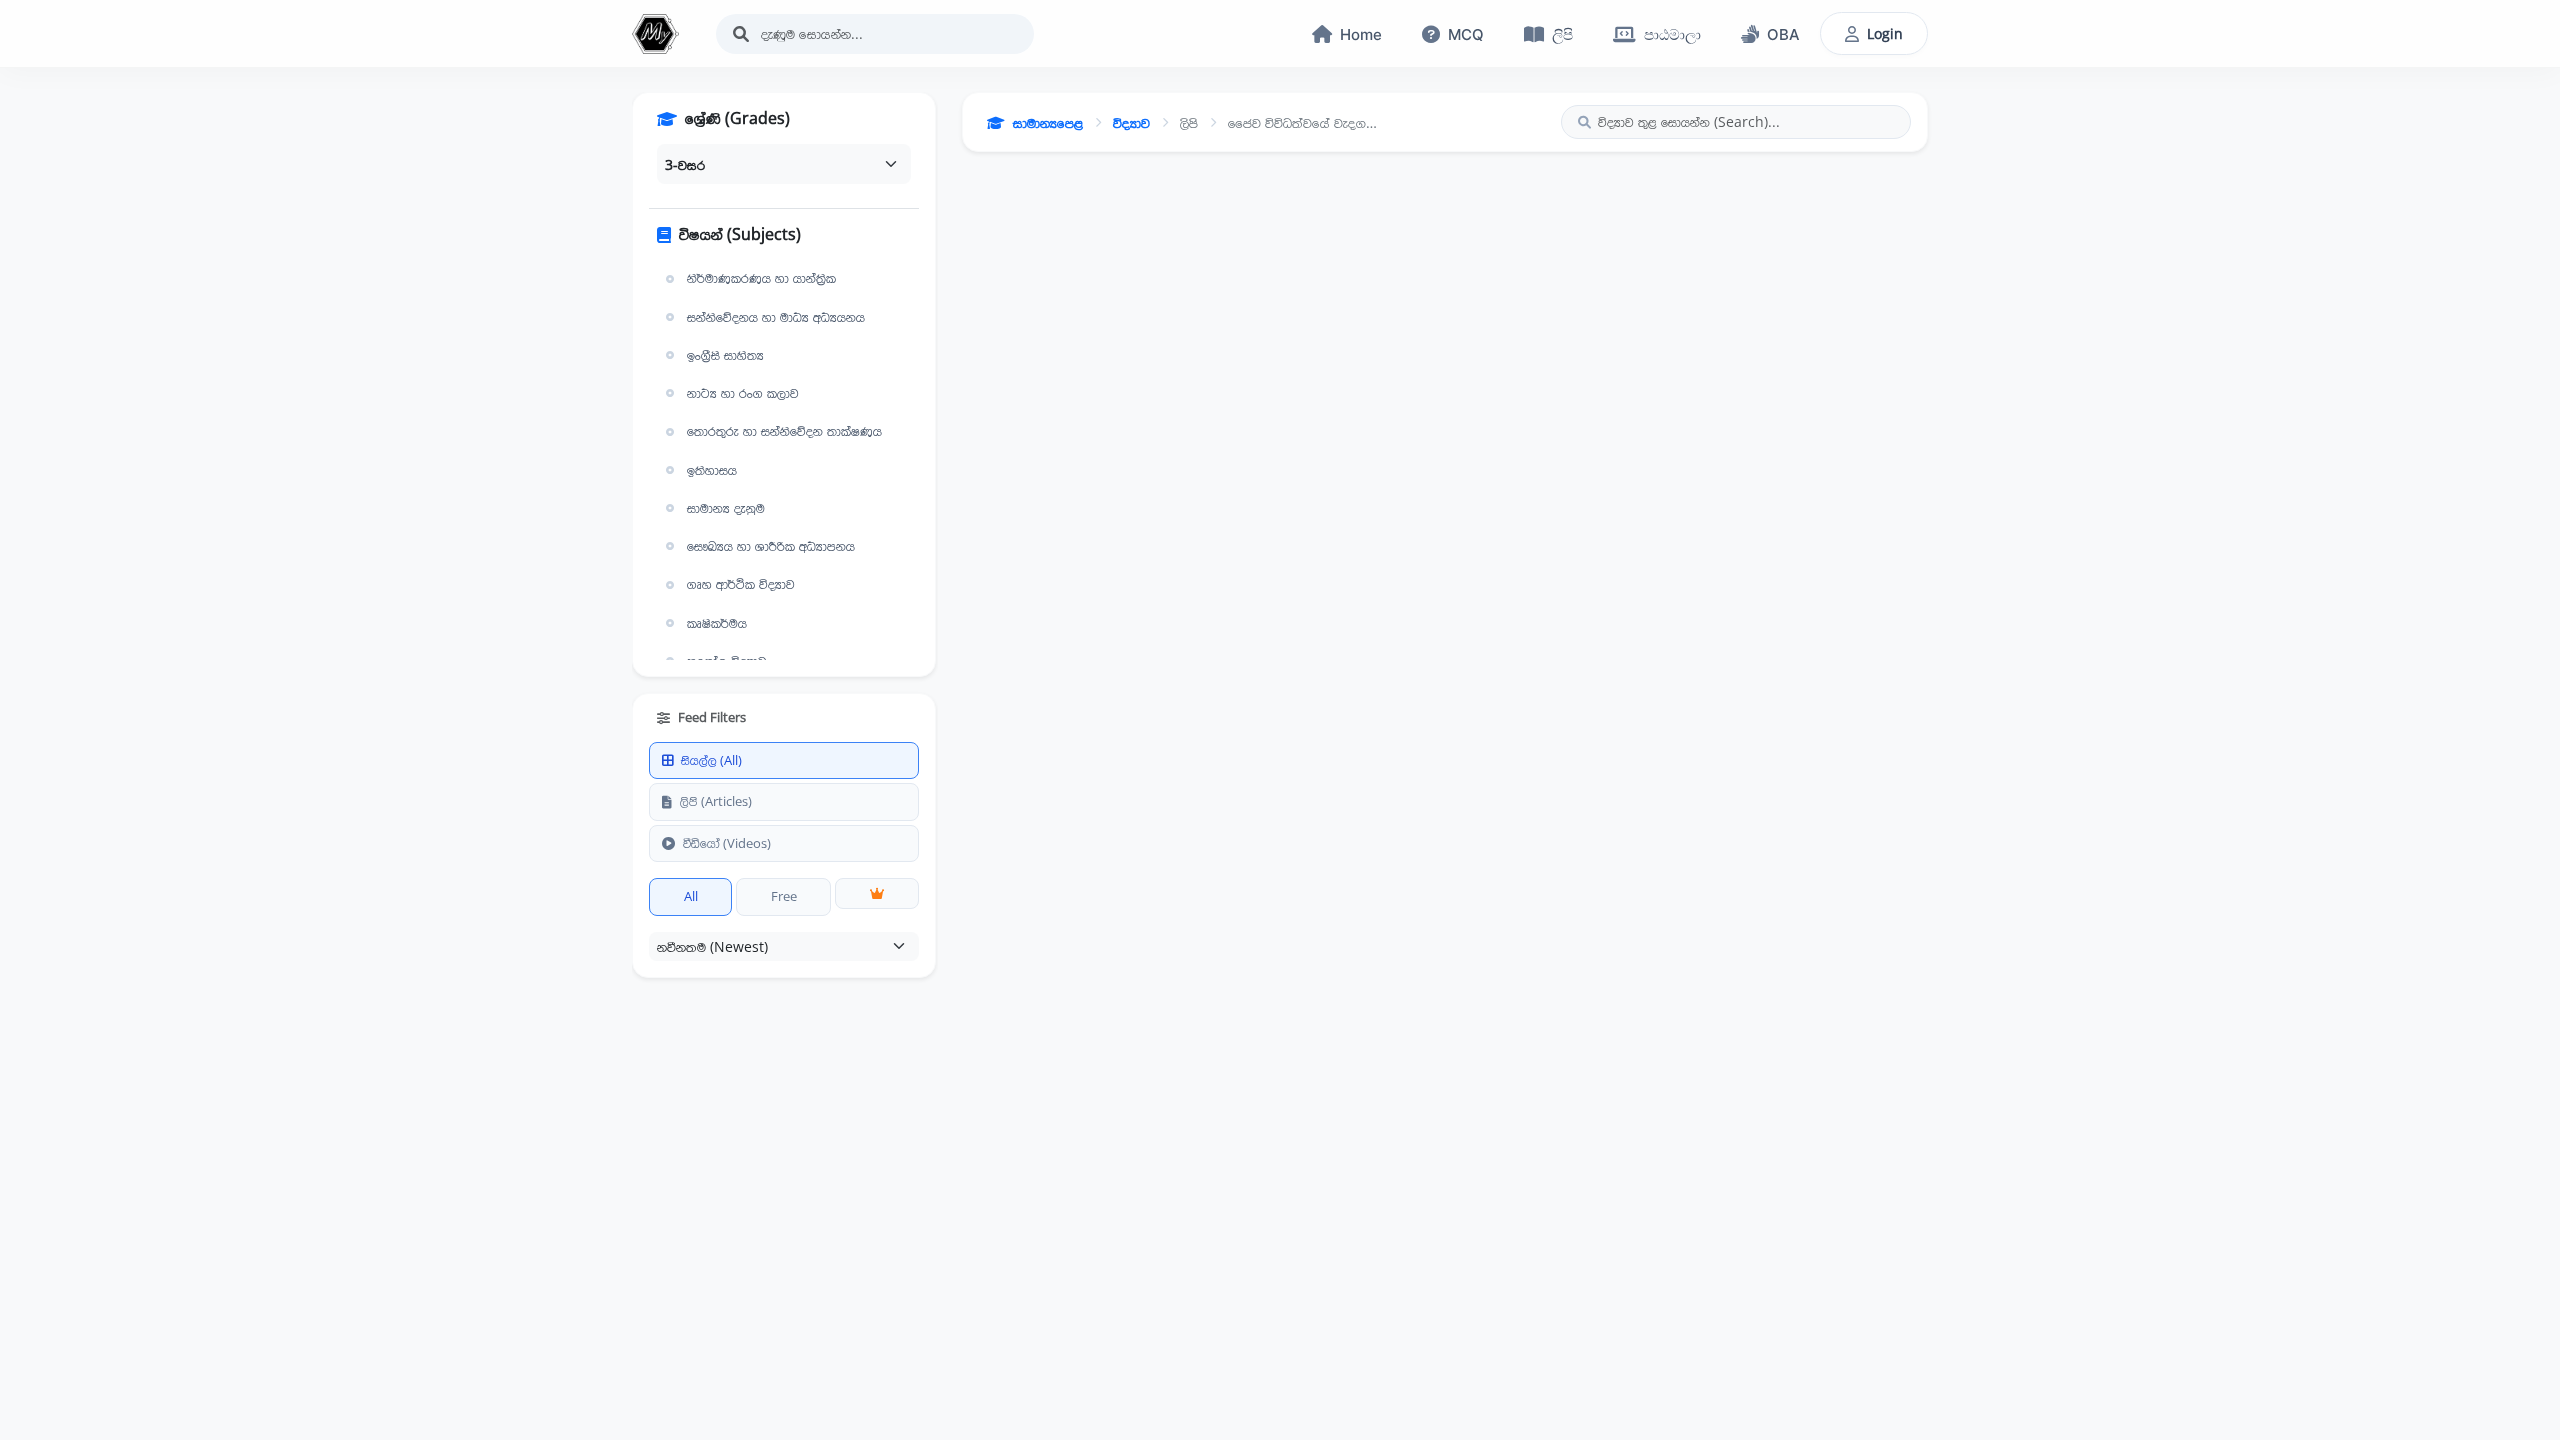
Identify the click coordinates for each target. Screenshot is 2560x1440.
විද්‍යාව (1131, 122)
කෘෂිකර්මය (717, 623)
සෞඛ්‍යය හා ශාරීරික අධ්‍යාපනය (771, 546)
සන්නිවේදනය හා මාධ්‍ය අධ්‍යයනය (776, 317)
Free (784, 896)
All (691, 896)
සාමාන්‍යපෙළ (1048, 122)
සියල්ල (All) (711, 760)
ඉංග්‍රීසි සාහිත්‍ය (725, 355)
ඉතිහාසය (712, 470)
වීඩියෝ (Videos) (727, 843)
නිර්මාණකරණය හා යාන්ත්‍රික (761, 278)
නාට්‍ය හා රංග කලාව (743, 393)
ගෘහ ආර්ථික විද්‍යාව (741, 584)
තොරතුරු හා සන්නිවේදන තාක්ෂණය (784, 431)
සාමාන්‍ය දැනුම (726, 508)
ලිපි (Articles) (716, 801)
